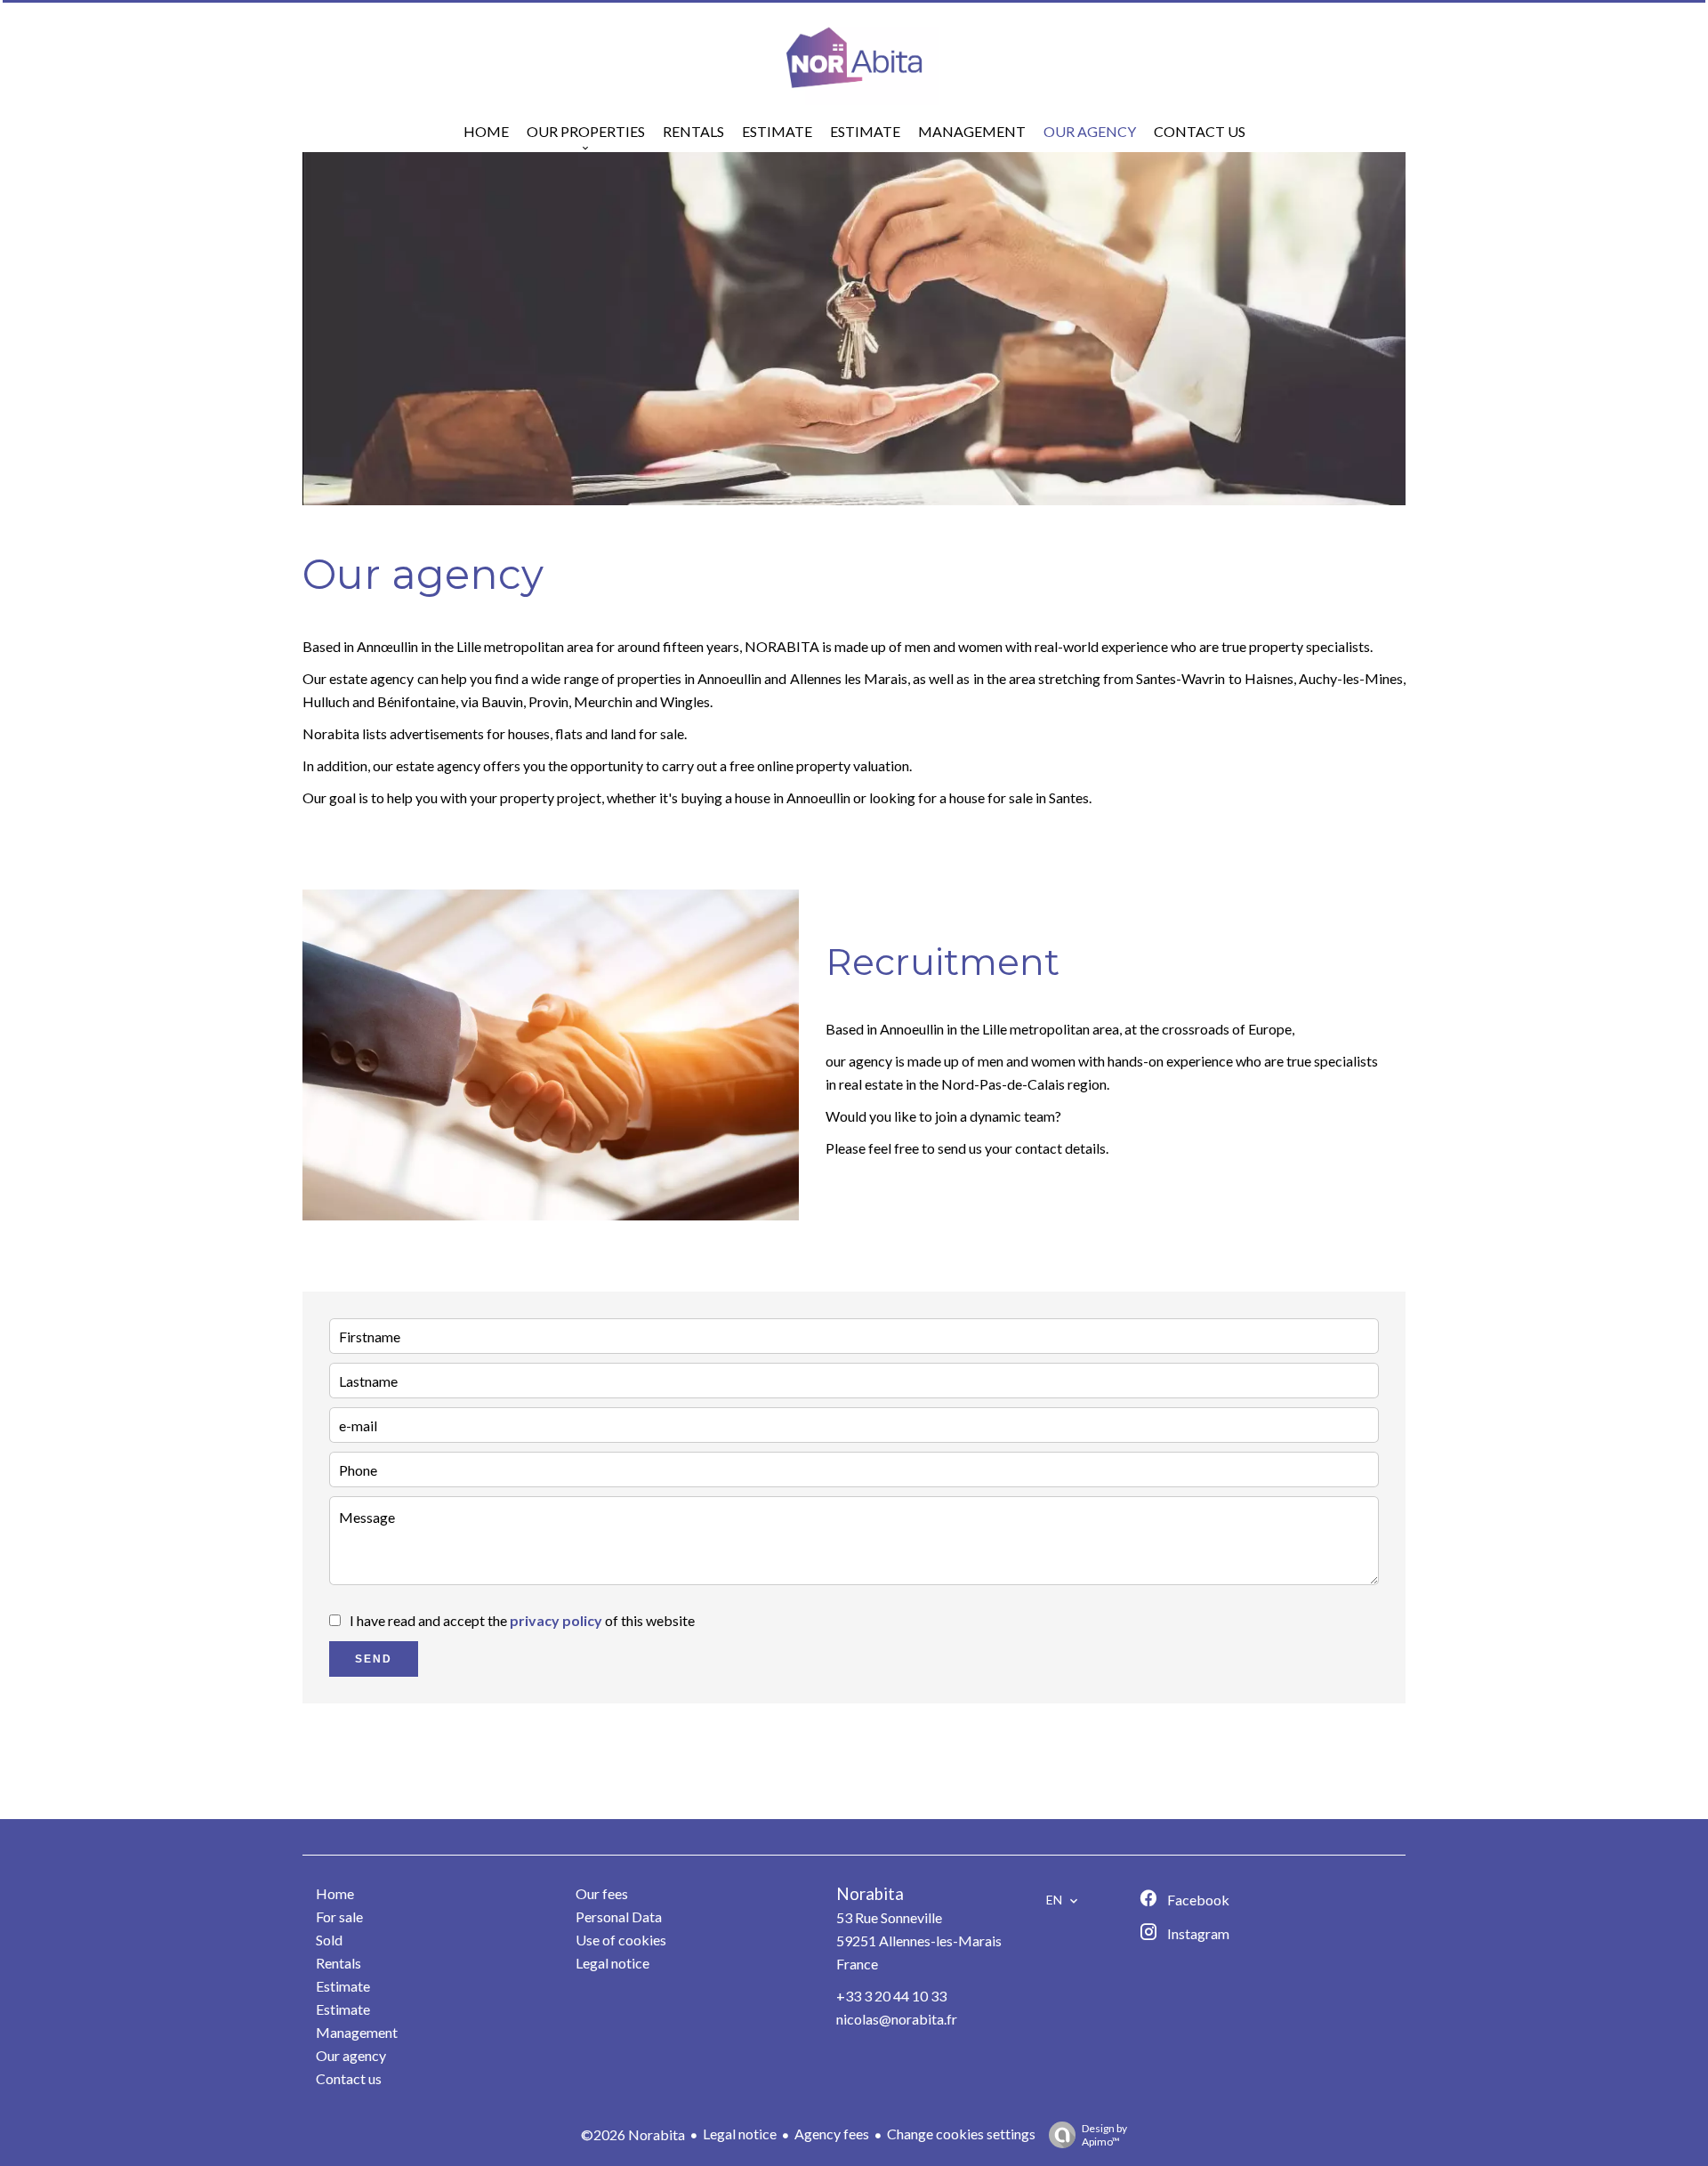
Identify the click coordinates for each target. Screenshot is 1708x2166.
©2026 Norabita (633, 2134)
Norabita (870, 1894)
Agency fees (832, 2134)
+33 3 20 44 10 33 (891, 1996)
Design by (1104, 2135)
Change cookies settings (961, 2134)
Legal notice (740, 2134)
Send (374, 1659)
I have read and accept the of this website (522, 1620)
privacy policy (556, 1620)
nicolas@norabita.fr (897, 2019)
